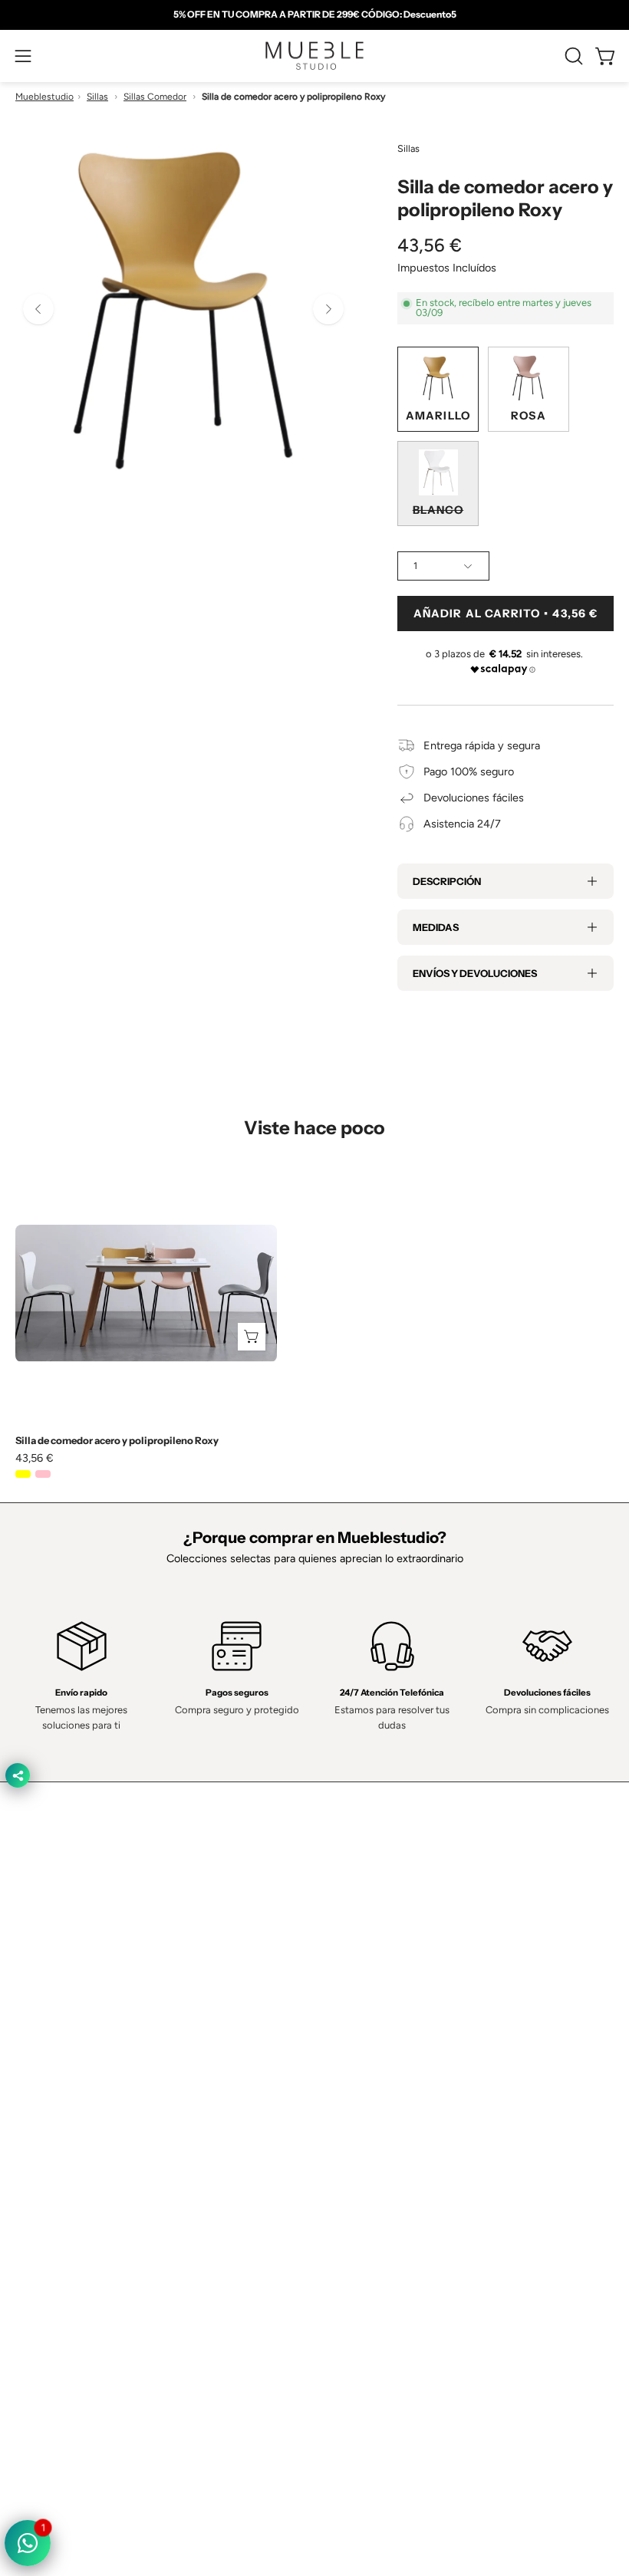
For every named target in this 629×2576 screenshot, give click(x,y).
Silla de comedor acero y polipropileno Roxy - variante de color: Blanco (63, 1474)
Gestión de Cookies (63, 2249)
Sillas (97, 97)
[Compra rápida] (252, 1337)
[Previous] (38, 309)
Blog (341, 2107)
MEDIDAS (436, 927)
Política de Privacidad (66, 2180)
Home (345, 1970)
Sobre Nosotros (369, 1993)
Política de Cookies (61, 2226)
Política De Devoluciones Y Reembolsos (112, 2295)
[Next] (328, 309)
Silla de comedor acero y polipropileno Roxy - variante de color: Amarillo (23, 1474)
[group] (314, 15)
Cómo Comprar (367, 2061)
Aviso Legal (43, 2272)
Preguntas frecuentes (383, 2084)
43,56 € (35, 1458)
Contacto (352, 2016)
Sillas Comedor (155, 97)
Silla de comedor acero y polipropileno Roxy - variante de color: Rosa (43, 1474)
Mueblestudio (44, 97)
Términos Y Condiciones (74, 2203)
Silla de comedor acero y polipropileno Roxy (117, 1441)
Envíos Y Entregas (374, 2038)
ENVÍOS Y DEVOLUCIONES (475, 973)
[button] (572, 56)
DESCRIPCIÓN (447, 881)
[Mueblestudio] (314, 56)
